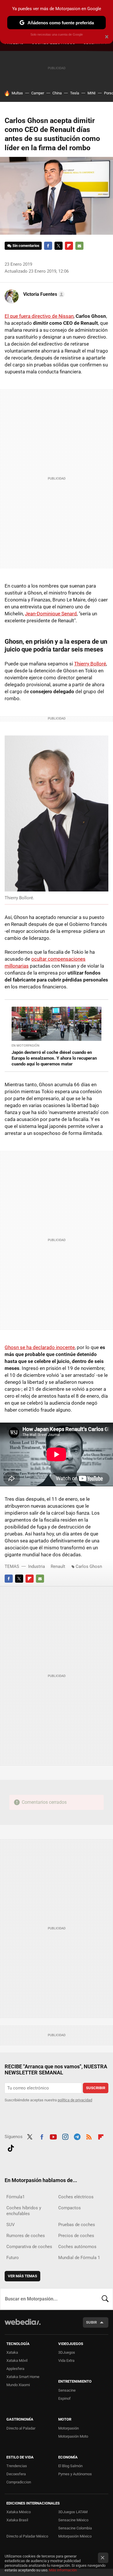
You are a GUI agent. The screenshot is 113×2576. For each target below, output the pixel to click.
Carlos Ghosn (89, 1566)
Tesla (75, 93)
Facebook (48, 246)
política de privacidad (75, 2100)
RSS (89, 2136)
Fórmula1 (16, 2197)
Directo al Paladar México (27, 2536)
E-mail (79, 246)
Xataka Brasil (17, 2520)
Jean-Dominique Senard (51, 614)
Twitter (59, 246)
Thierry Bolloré (90, 664)
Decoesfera (16, 2474)
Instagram (65, 2136)
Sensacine (67, 2390)
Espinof (64, 2398)
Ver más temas (22, 2276)
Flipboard (69, 246)
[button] (43, 294)
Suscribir (96, 2088)
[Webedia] (23, 2326)
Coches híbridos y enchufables (24, 2211)
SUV (11, 2225)
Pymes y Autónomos (75, 2474)
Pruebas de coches (77, 2225)
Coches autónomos (77, 2247)
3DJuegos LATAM (73, 2512)
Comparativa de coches (29, 2247)
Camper (38, 93)
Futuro (13, 2258)
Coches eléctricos (76, 2197)
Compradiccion (19, 2482)
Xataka (12, 2352)
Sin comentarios (26, 246)
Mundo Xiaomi (18, 2385)
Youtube (53, 2136)
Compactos (70, 2208)
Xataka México (19, 2512)
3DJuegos (67, 2352)
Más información (63, 2570)
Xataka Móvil (17, 2361)
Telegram (77, 2136)
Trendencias (17, 2466)
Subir (91, 2322)
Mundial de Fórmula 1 (79, 2258)
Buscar (105, 2299)
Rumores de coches (26, 2236)
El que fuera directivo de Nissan (39, 316)
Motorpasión (69, 2428)
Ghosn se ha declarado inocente (40, 1347)
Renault (58, 1566)
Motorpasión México (75, 2536)
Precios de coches (76, 2236)
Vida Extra (66, 2361)
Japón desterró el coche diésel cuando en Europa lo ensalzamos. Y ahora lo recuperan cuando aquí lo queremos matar (54, 1058)
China (57, 93)
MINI (92, 93)
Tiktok (11, 2147)
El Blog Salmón (70, 2466)
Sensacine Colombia (75, 2528)
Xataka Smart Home (23, 2377)
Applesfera (15, 2369)
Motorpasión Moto (73, 2436)
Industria (37, 1566)
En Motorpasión (25, 1046)
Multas (17, 93)
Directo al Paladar (21, 2428)
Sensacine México (73, 2520)
